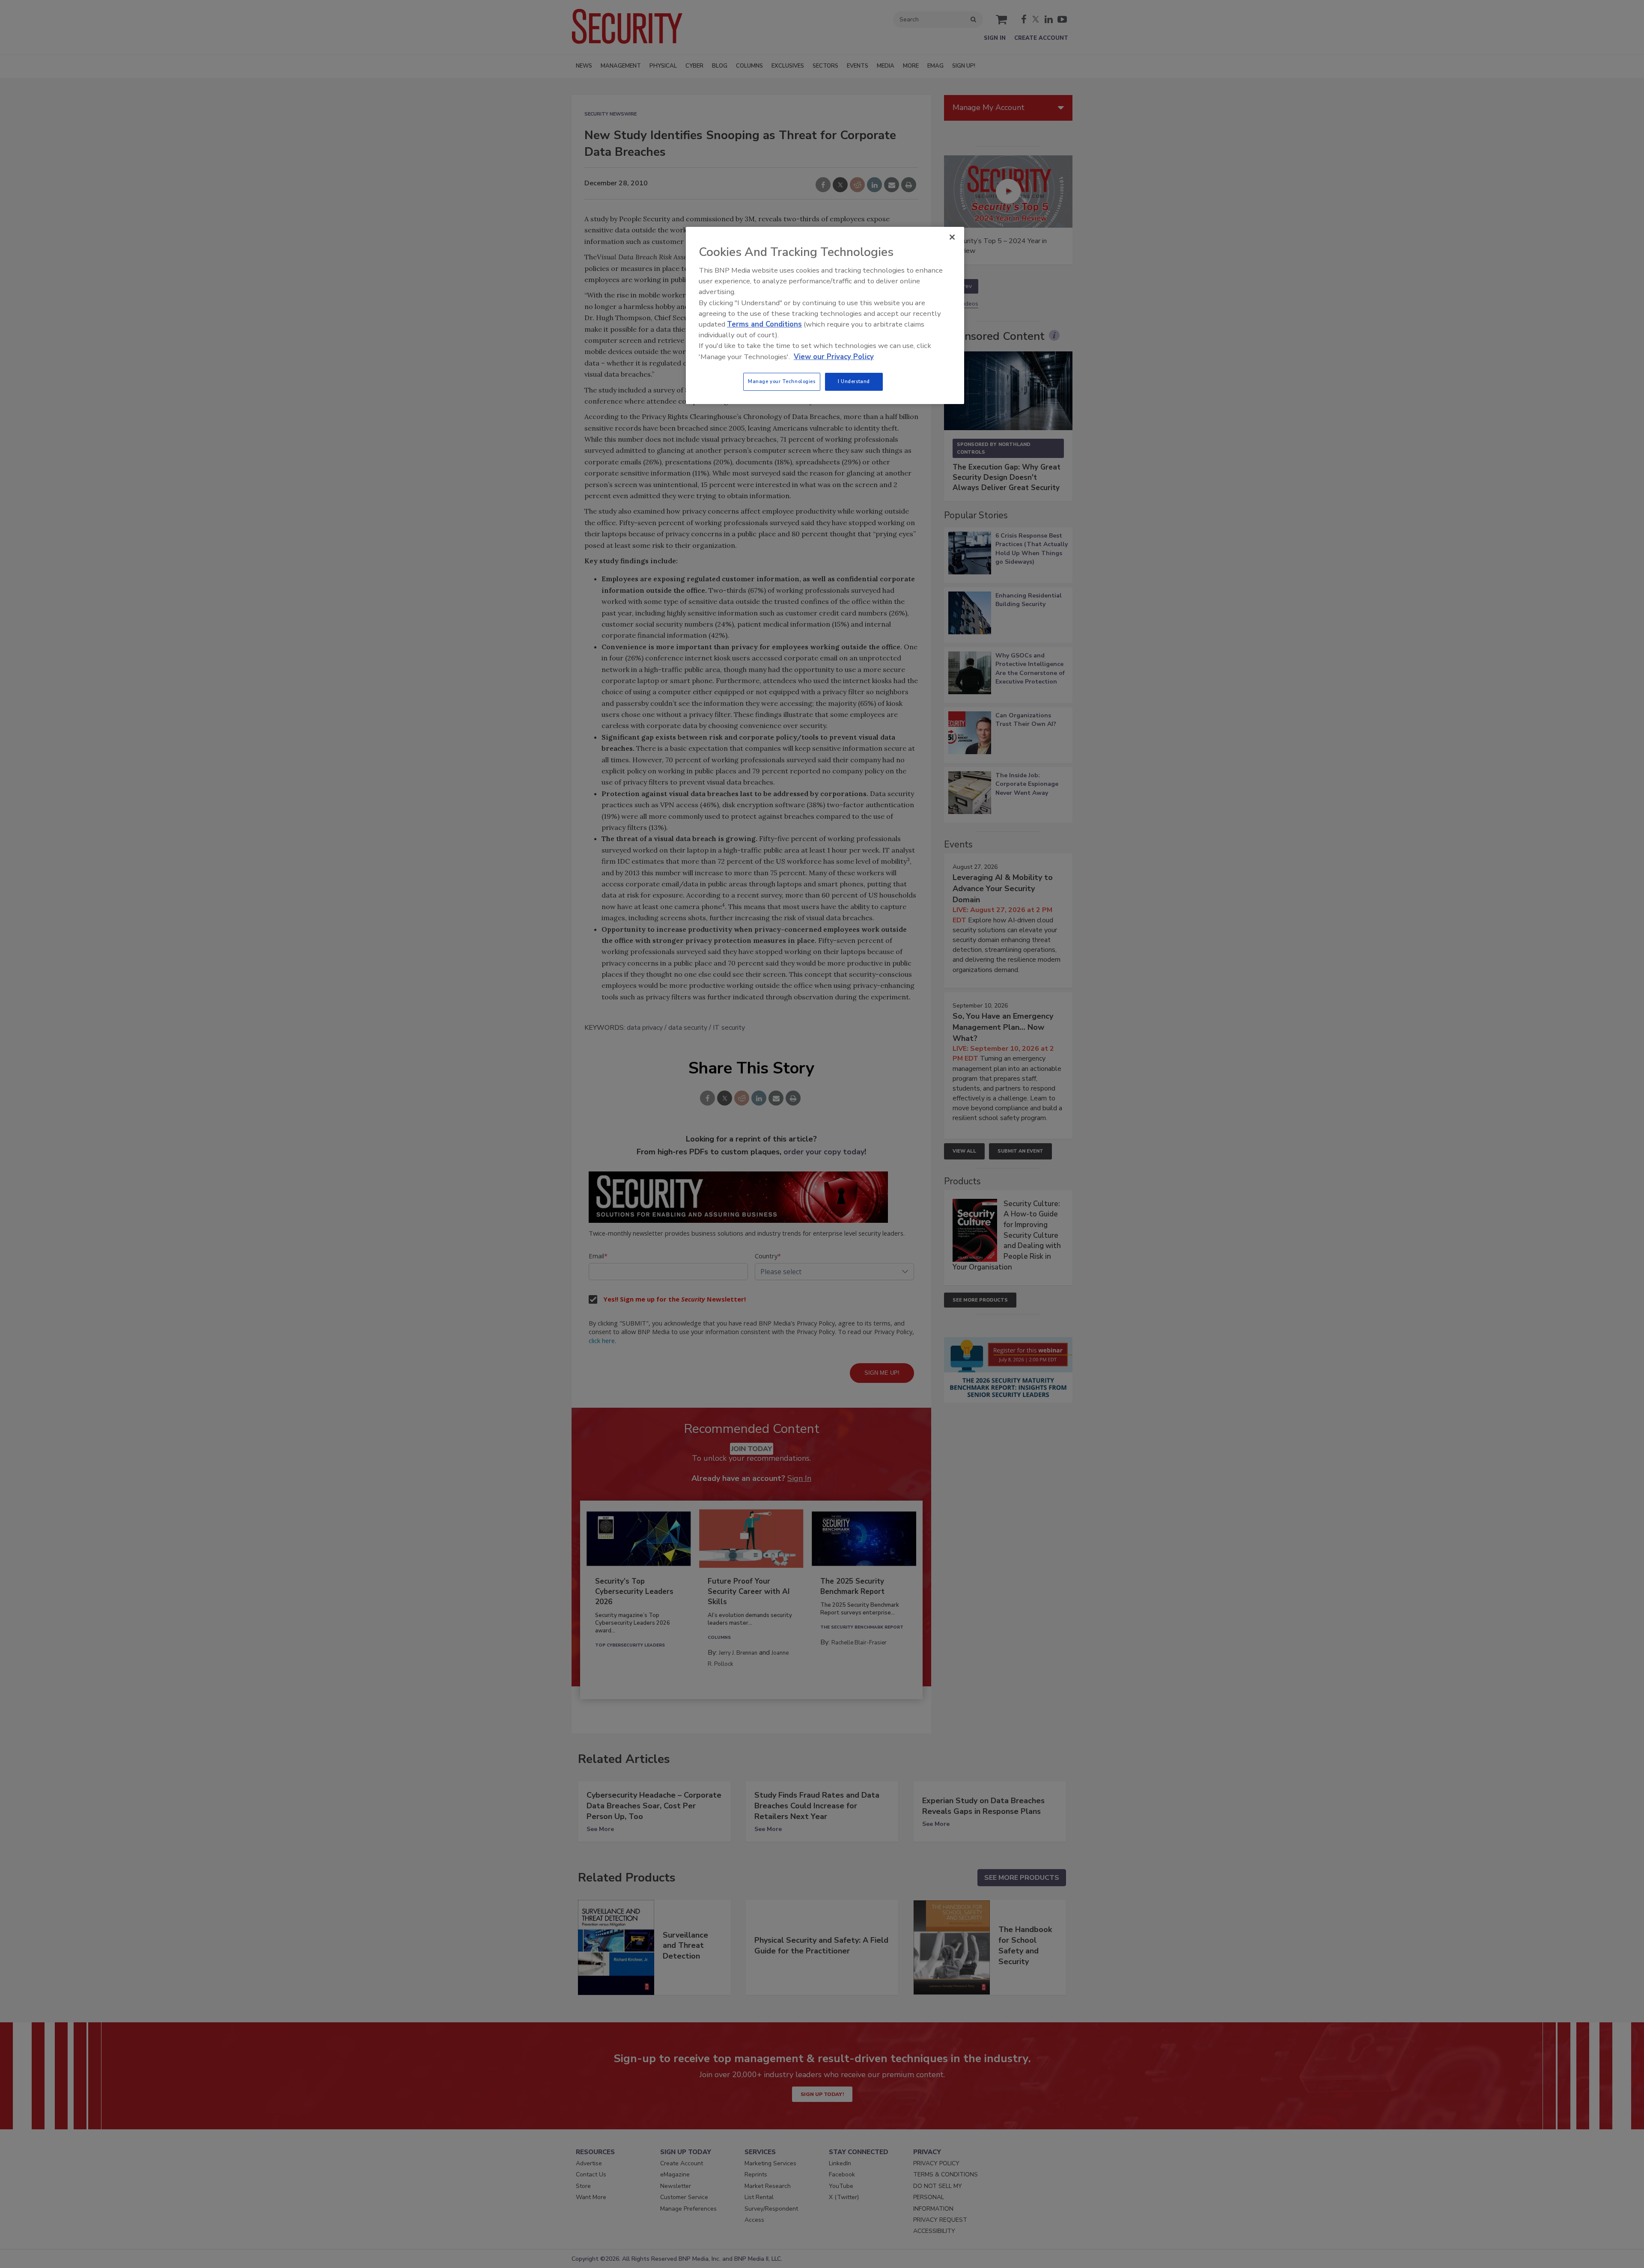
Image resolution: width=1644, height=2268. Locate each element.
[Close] (952, 237)
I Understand (854, 381)
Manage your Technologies (782, 381)
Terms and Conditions (764, 324)
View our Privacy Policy (834, 357)
